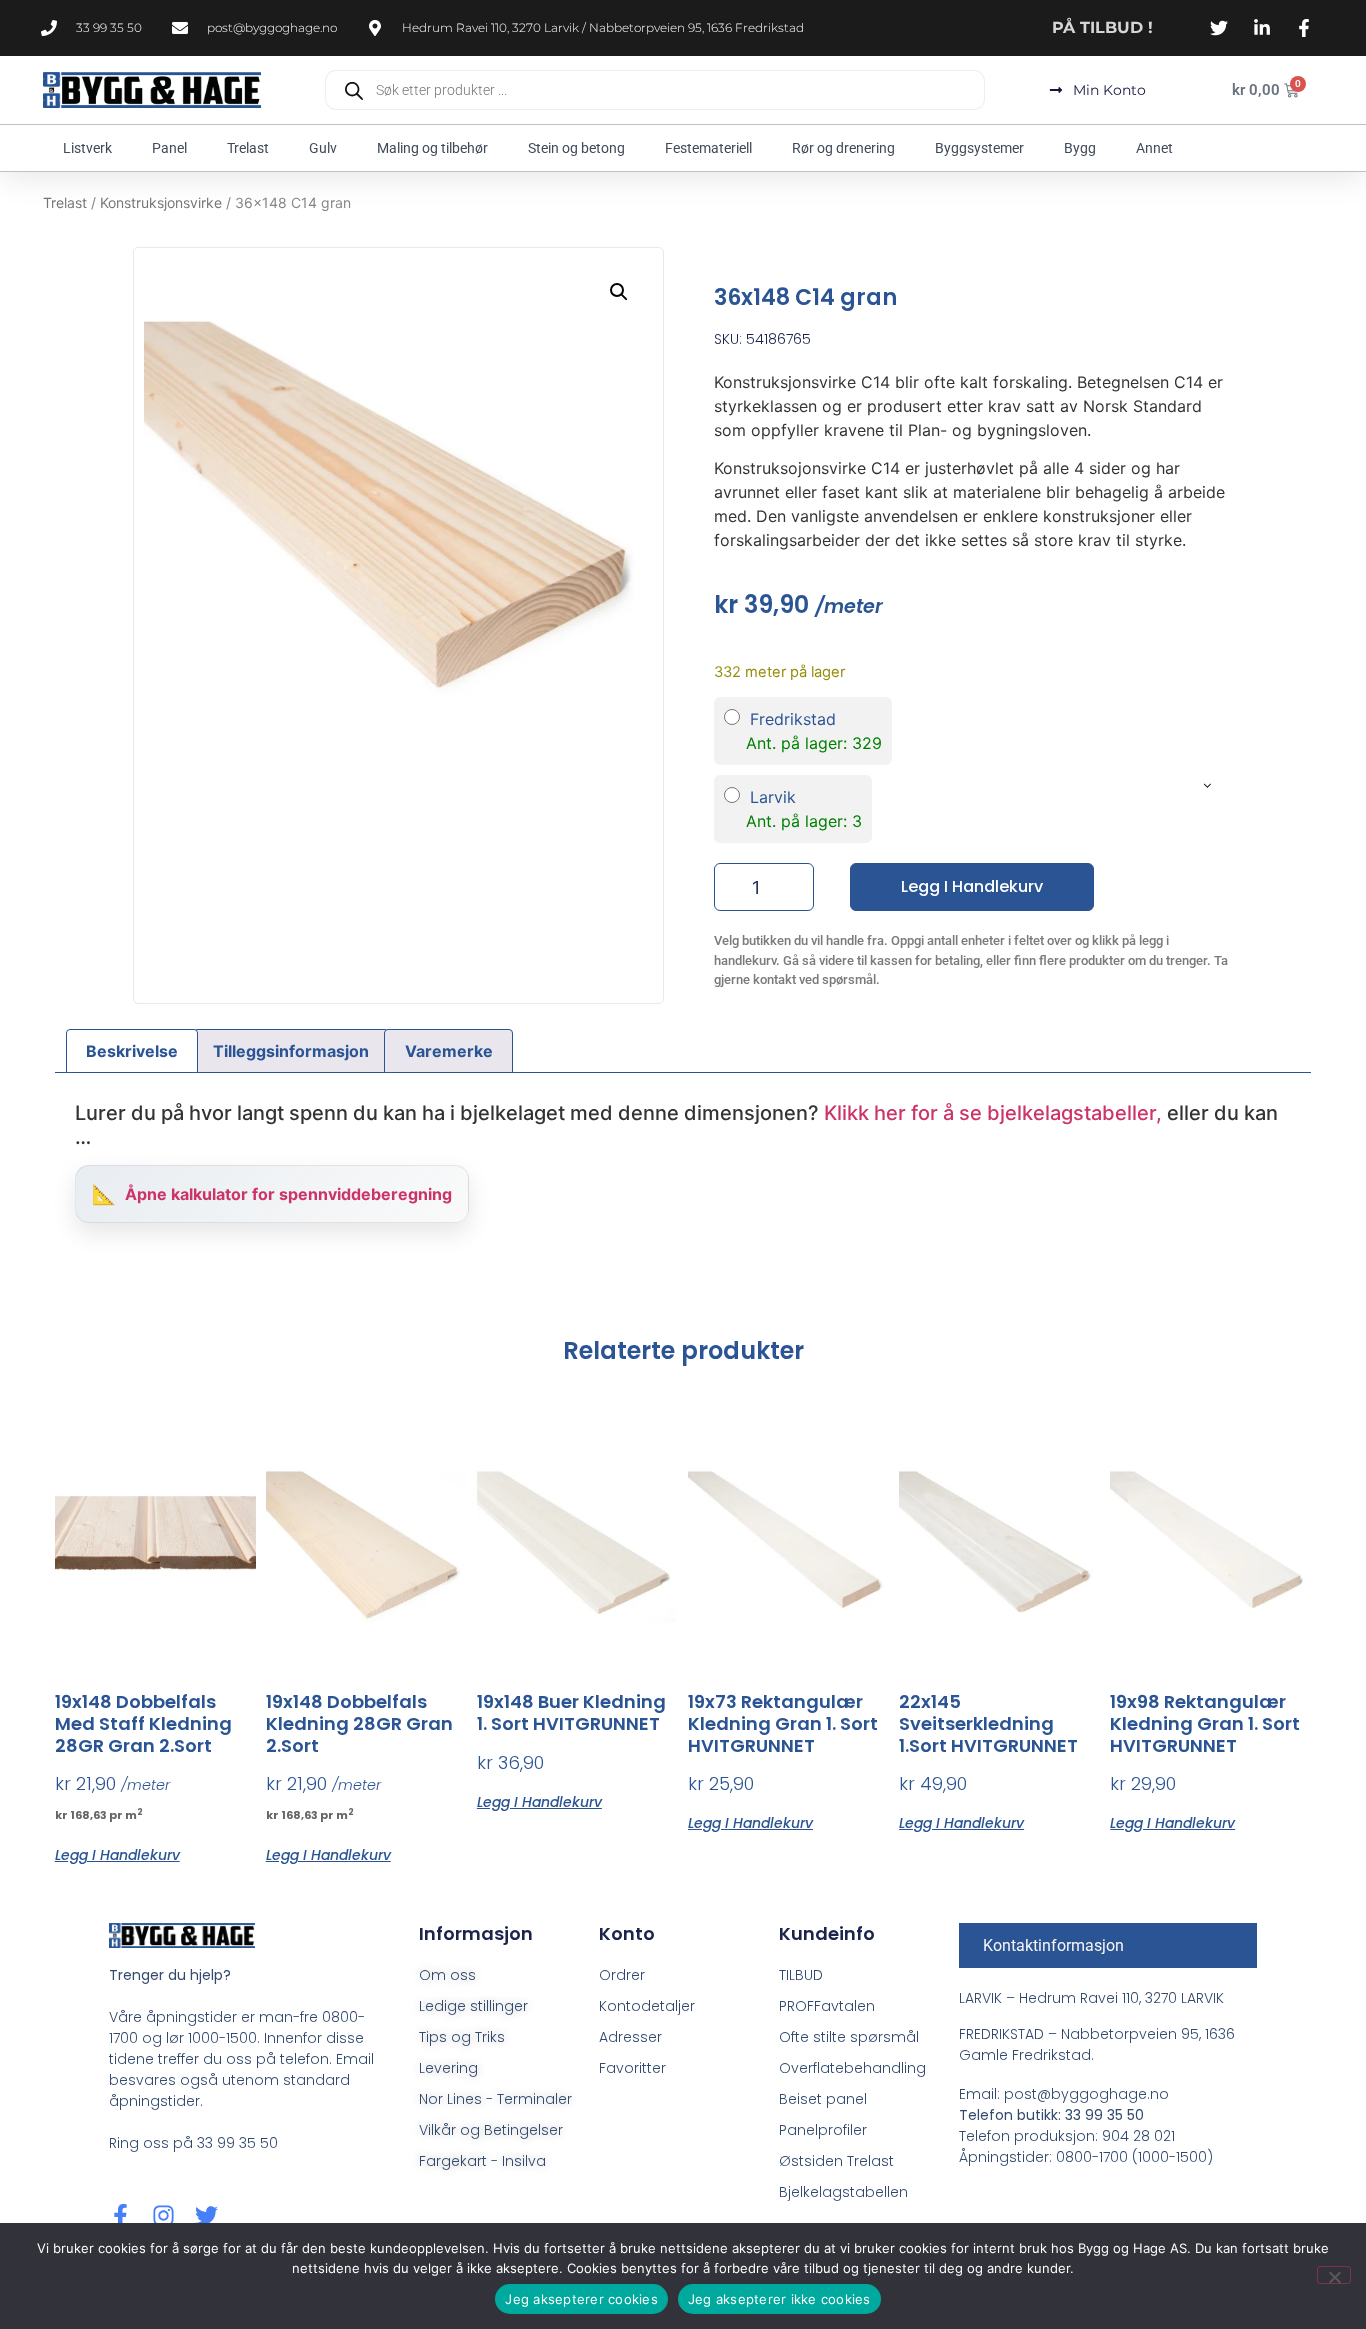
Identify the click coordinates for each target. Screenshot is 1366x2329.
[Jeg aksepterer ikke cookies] (1334, 2275)
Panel (169, 148)
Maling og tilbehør (432, 148)
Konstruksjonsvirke (161, 202)
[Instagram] (163, 2215)
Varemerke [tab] (449, 1051)
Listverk (87, 148)
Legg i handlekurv (972, 886)
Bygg (1080, 148)
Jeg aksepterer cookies (581, 2299)
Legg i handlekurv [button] (117, 1853)
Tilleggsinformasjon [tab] (291, 1051)
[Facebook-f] (120, 2215)
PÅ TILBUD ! (1102, 27)
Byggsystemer (979, 148)
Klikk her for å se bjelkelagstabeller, (993, 1113)
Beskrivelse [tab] (132, 1051)
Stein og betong (576, 148)
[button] (619, 292)
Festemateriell (708, 148)
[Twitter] (206, 2215)
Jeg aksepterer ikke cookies (779, 2299)
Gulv (323, 148)
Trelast (248, 148)
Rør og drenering (843, 148)
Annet (1154, 148)
